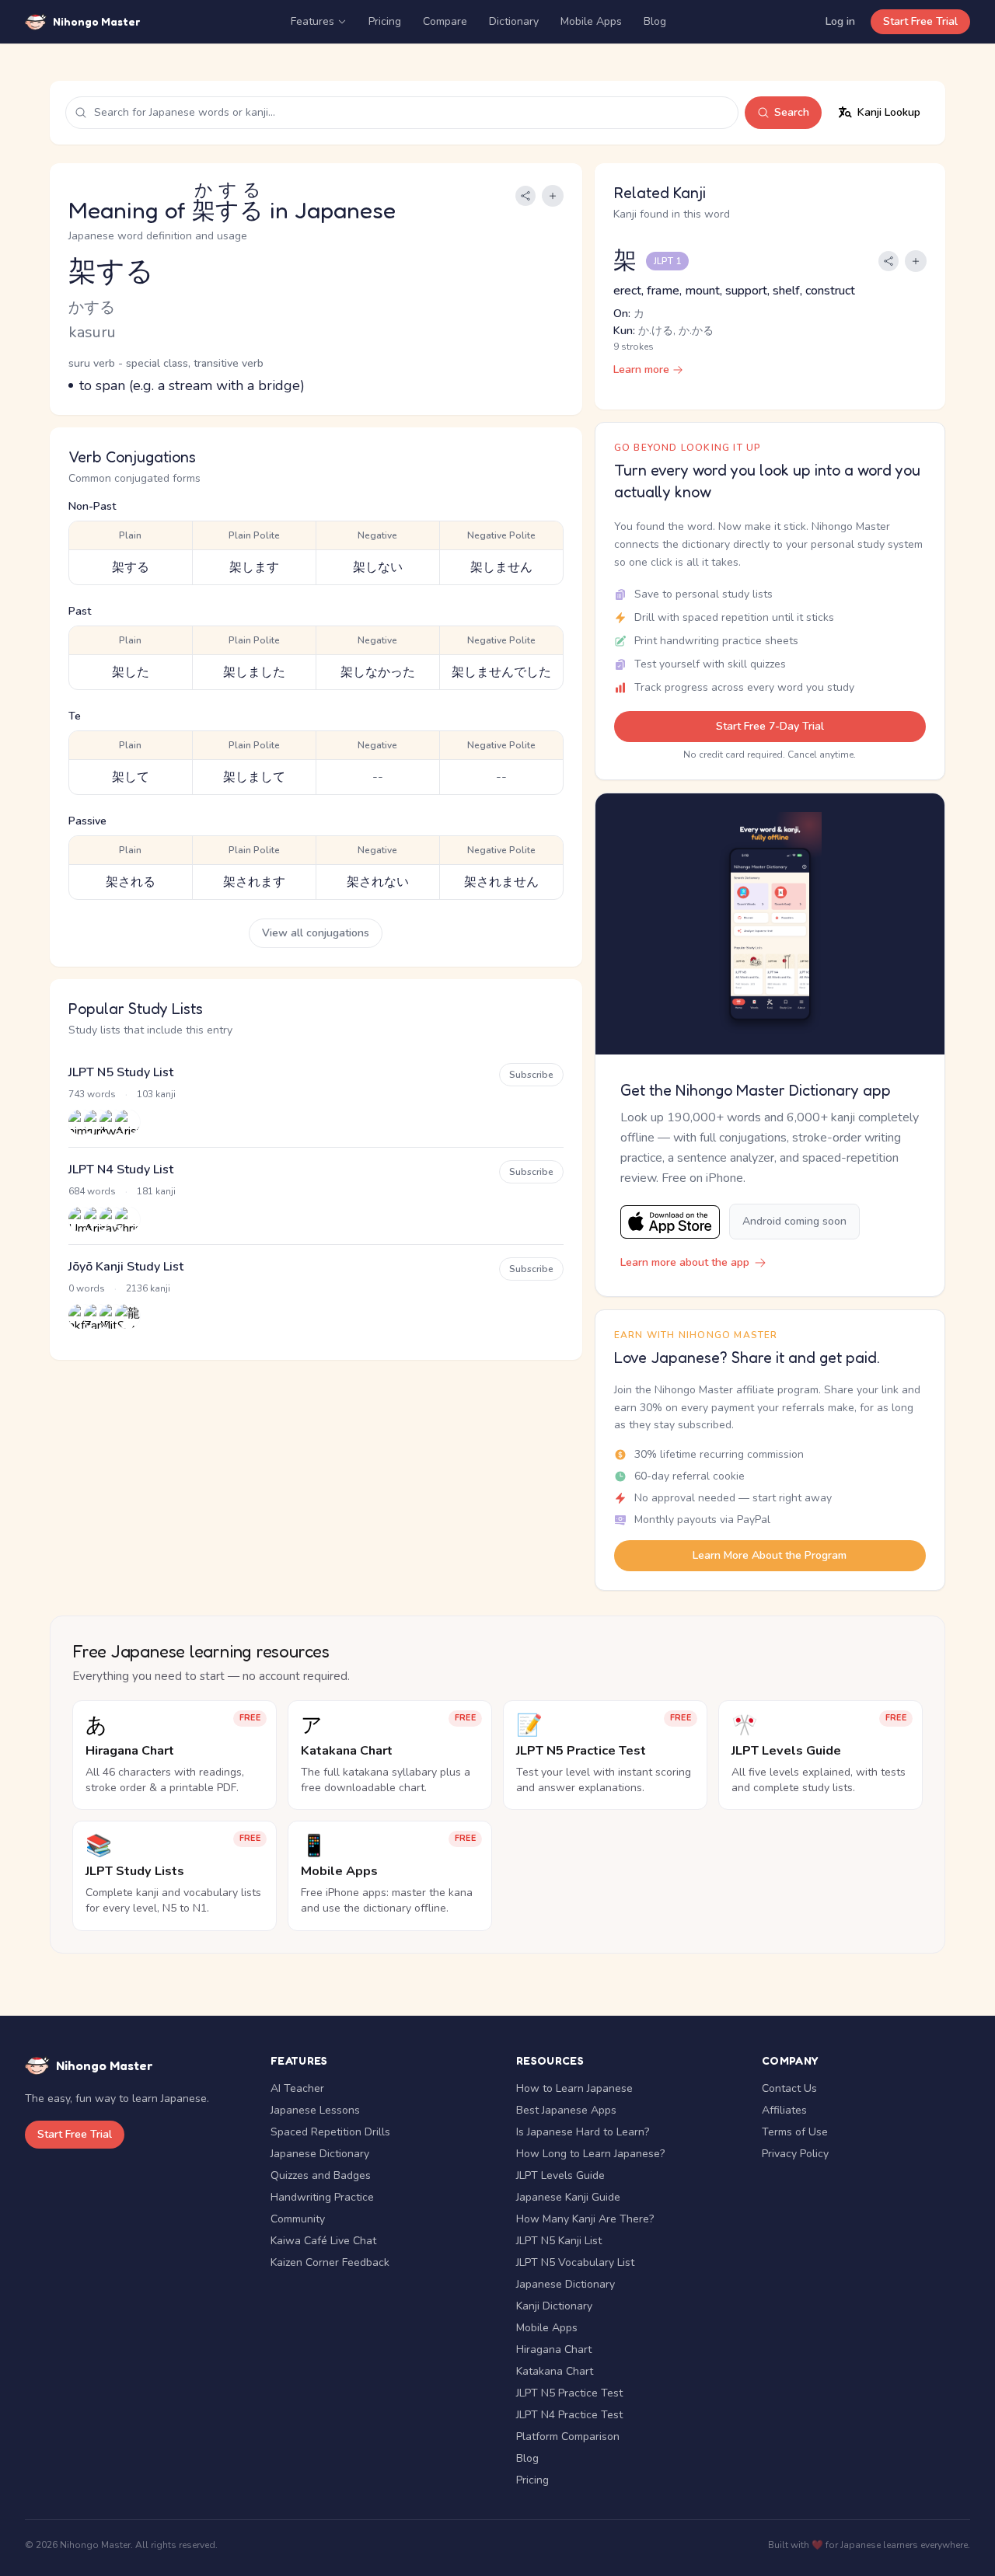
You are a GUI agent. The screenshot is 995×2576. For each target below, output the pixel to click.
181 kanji (156, 1191)
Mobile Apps (591, 21)
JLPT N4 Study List (121, 1169)
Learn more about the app (685, 1262)
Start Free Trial (920, 21)
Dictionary (514, 21)
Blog (655, 21)
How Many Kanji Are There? (585, 2219)
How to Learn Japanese (574, 2088)
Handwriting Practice (322, 2197)
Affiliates (784, 2110)
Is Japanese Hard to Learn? (583, 2132)
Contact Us (789, 2088)
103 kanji (156, 1094)
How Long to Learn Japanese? (590, 2154)
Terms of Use (795, 2132)
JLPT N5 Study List (121, 1072)
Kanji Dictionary (554, 2306)
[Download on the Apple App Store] (670, 1222)
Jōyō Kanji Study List (126, 1267)
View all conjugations (316, 933)
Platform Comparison (568, 2437)
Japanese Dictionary (320, 2154)
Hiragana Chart (554, 2349)
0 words (87, 1288)
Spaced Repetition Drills (330, 2132)
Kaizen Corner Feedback (330, 2262)
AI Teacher (297, 2088)
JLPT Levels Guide (560, 2175)
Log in (840, 21)
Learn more (641, 369)
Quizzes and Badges (321, 2175)
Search (792, 112)
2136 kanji (148, 1288)
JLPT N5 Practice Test (569, 2393)
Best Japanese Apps (566, 2110)
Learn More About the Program (770, 1555)
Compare (445, 21)
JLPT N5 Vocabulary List (575, 2262)
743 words (92, 1094)
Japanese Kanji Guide (568, 2197)
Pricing (385, 21)
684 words (92, 1191)
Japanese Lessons (315, 2110)
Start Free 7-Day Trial (770, 726)
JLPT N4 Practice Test (569, 2415)
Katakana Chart (555, 2371)
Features (312, 21)
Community (298, 2219)
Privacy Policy (795, 2154)
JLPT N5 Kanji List (559, 2241)
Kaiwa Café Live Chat (323, 2241)
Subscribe (531, 1075)
